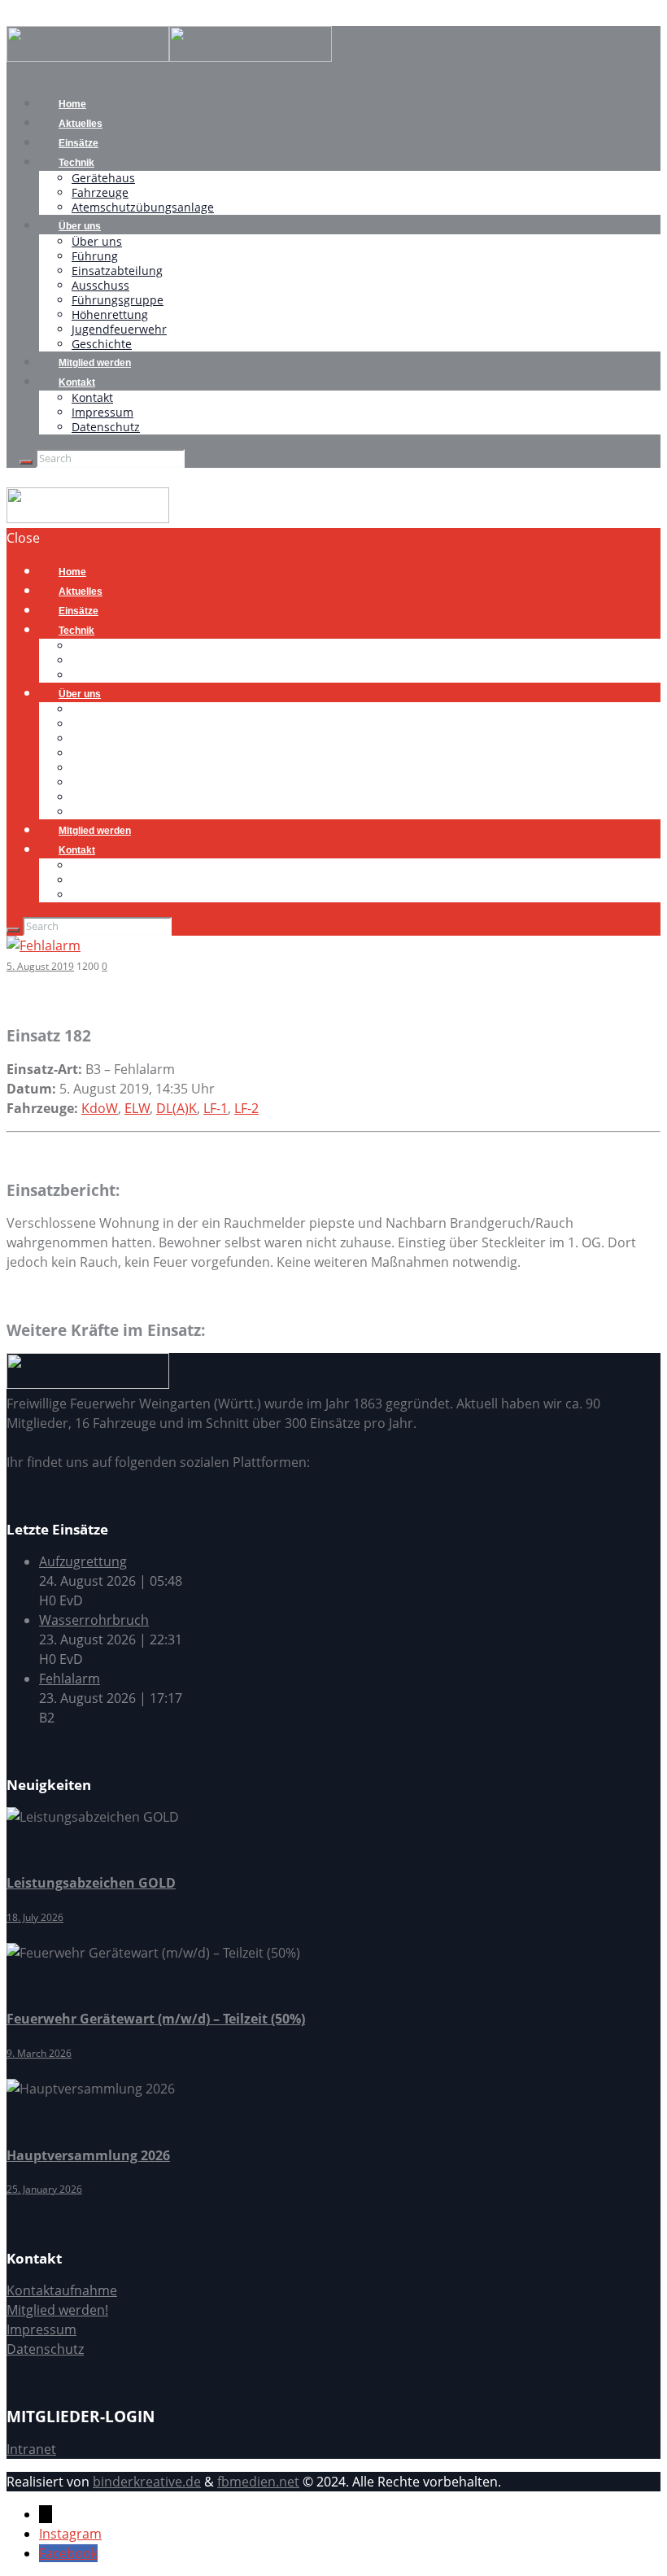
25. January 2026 (44, 2189)
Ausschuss (100, 285)
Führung (95, 256)
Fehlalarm (70, 1679)
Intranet (31, 2449)
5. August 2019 (40, 966)
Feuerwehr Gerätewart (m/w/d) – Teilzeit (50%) (156, 2019)
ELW (137, 1108)
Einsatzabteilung (117, 271)
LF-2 (246, 1108)
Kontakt (77, 382)
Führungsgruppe (118, 300)
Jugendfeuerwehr (119, 329)
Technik (76, 163)
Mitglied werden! (57, 2310)
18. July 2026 (35, 1917)
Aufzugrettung (83, 1561)
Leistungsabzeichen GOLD (91, 1883)
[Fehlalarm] (44, 945)
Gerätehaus (103, 178)
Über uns (80, 226)
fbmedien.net (258, 2482)
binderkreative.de (147, 2482)
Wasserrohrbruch (94, 1620)
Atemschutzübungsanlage (143, 207)
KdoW (100, 1108)
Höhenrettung (110, 314)
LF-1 (216, 1108)
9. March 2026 (39, 2053)
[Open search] (26, 462)
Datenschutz (106, 427)
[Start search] (13, 930)
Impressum (102, 412)
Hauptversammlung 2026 (88, 2155)
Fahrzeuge (100, 192)
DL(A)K (177, 1108)
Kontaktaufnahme (62, 2290)
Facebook (68, 2553)
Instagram (70, 2534)
